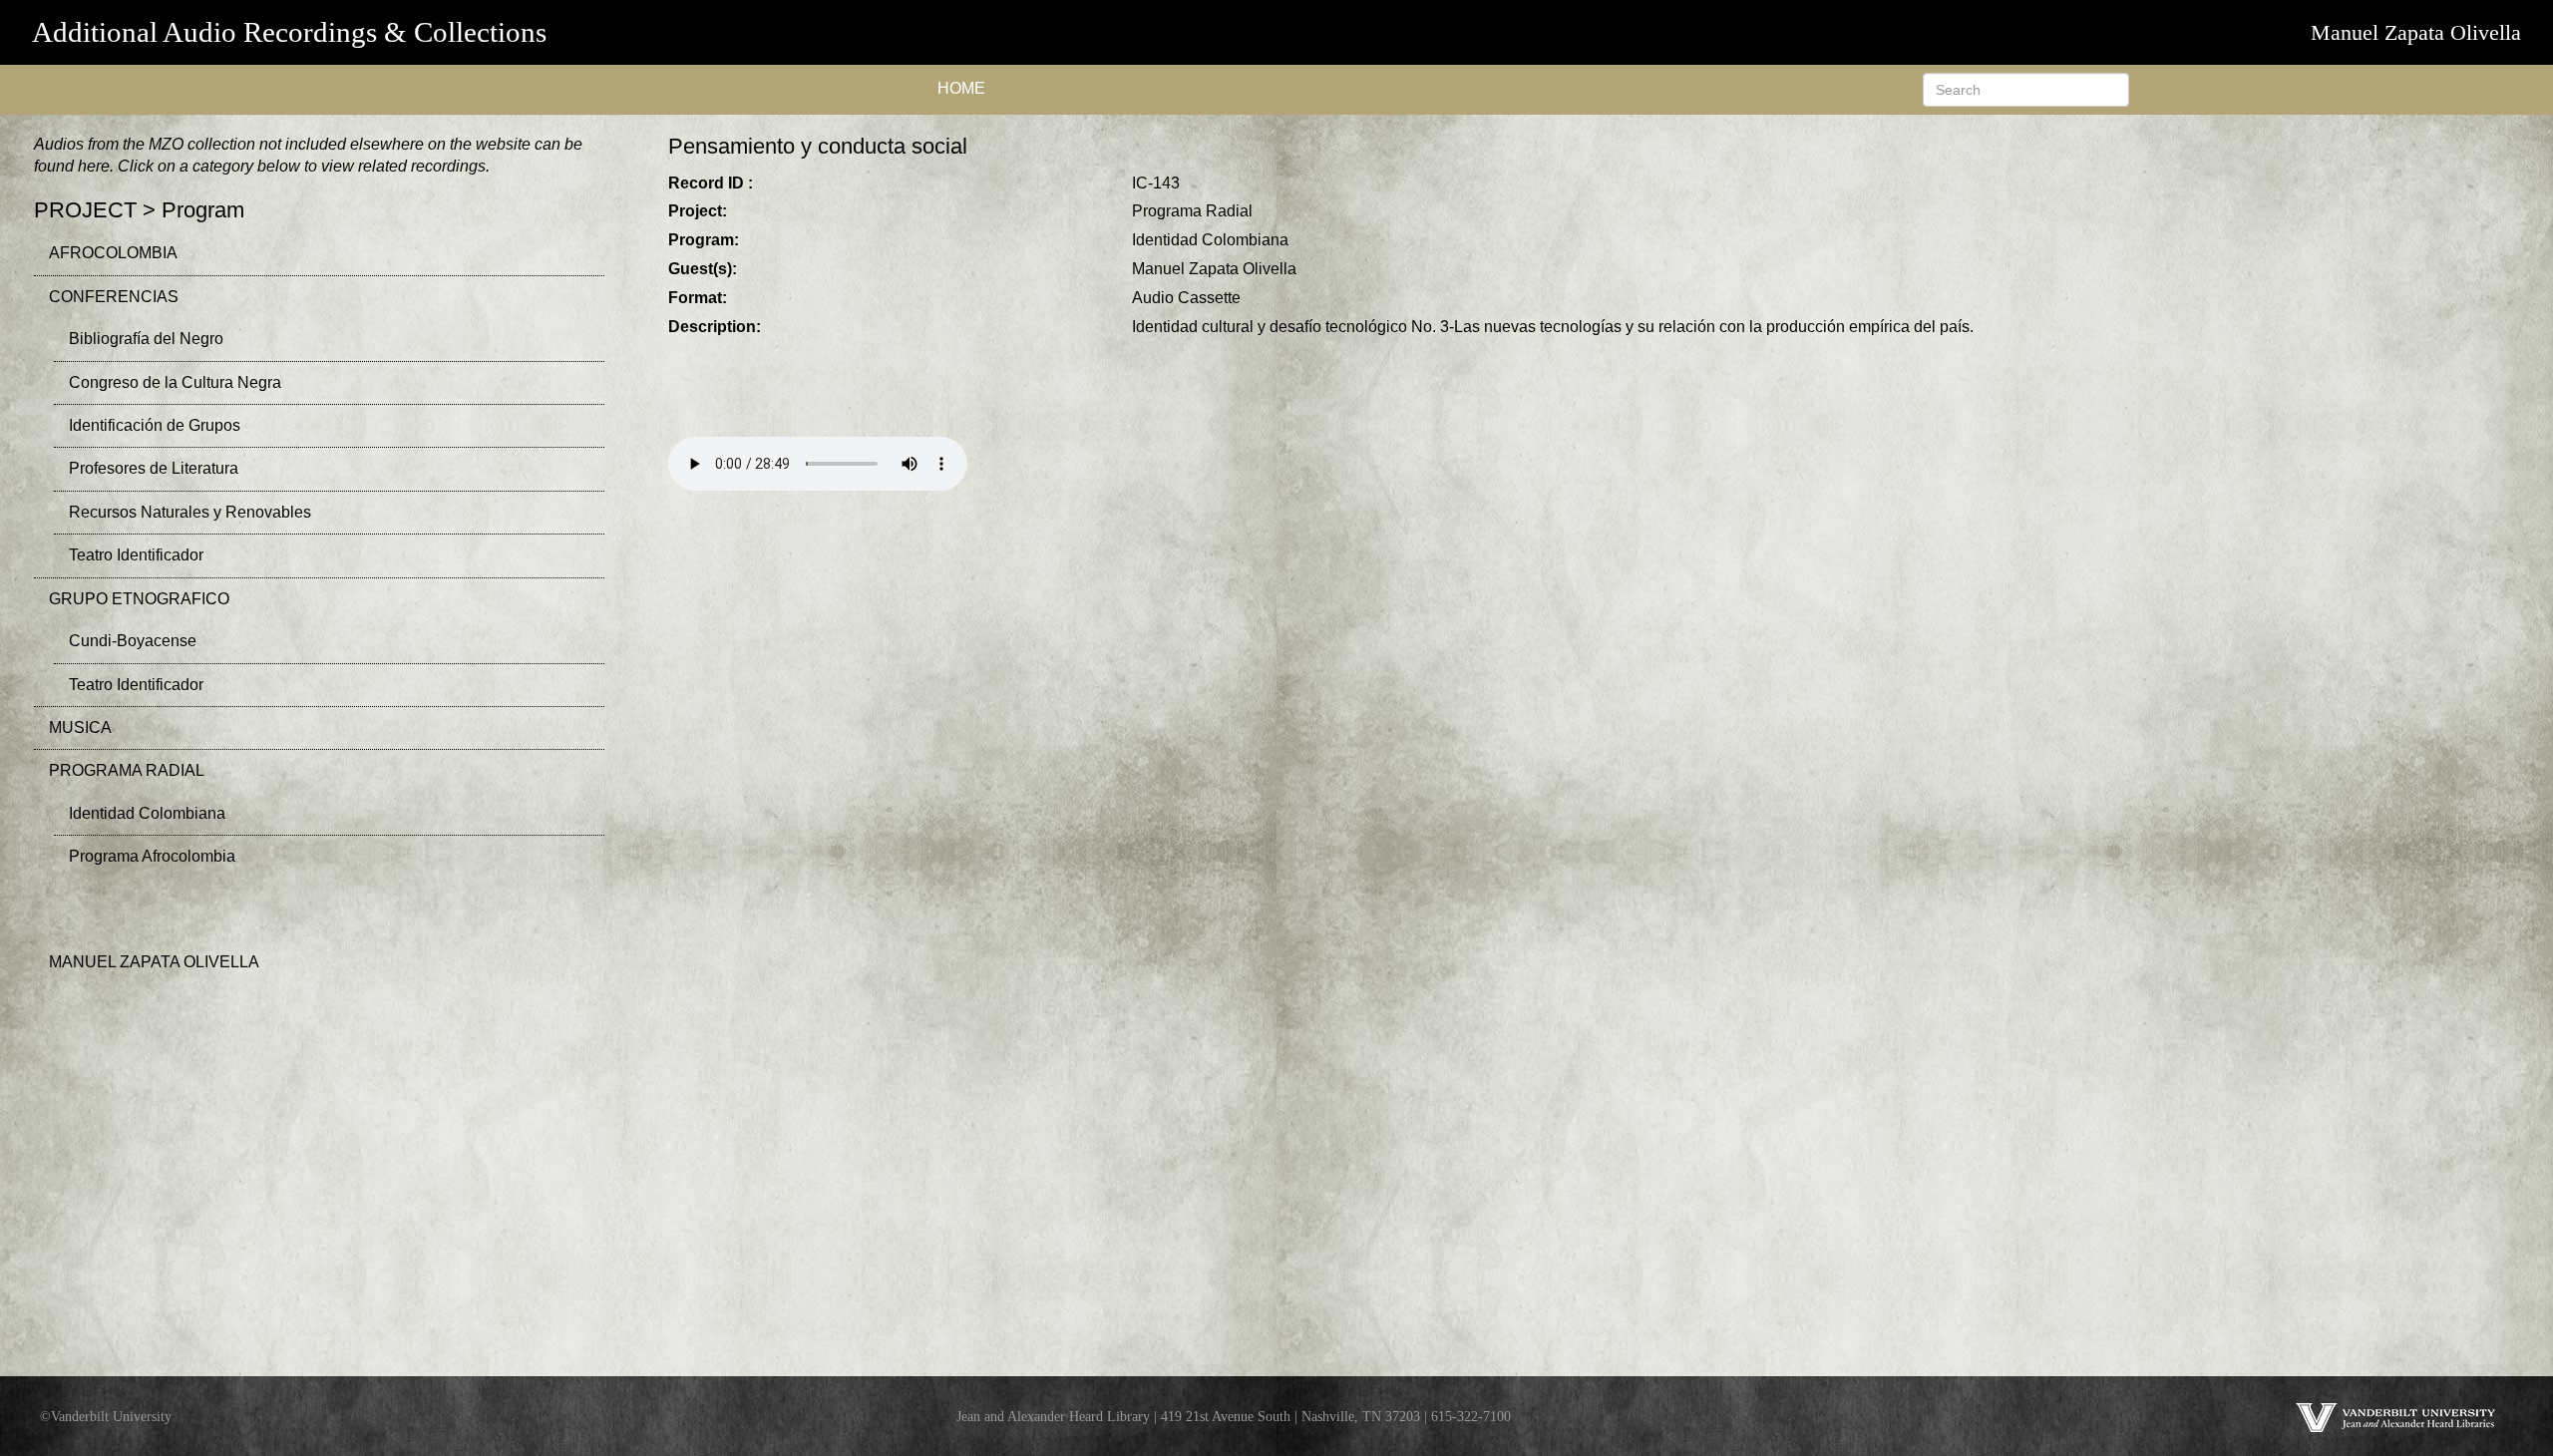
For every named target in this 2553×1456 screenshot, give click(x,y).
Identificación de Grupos (155, 425)
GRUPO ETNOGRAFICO (139, 599)
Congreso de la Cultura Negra (175, 382)
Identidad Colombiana (147, 813)
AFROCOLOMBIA (113, 253)
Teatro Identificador (136, 555)
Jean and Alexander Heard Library (1053, 1416)
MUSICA (80, 728)
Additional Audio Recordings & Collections (289, 32)
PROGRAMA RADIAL (127, 770)
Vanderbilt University (111, 1416)
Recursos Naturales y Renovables (190, 512)
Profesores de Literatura (154, 468)
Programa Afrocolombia (152, 856)
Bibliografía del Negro (146, 339)
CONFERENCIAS (114, 297)
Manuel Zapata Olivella (2416, 32)
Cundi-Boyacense (133, 641)
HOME (961, 88)
